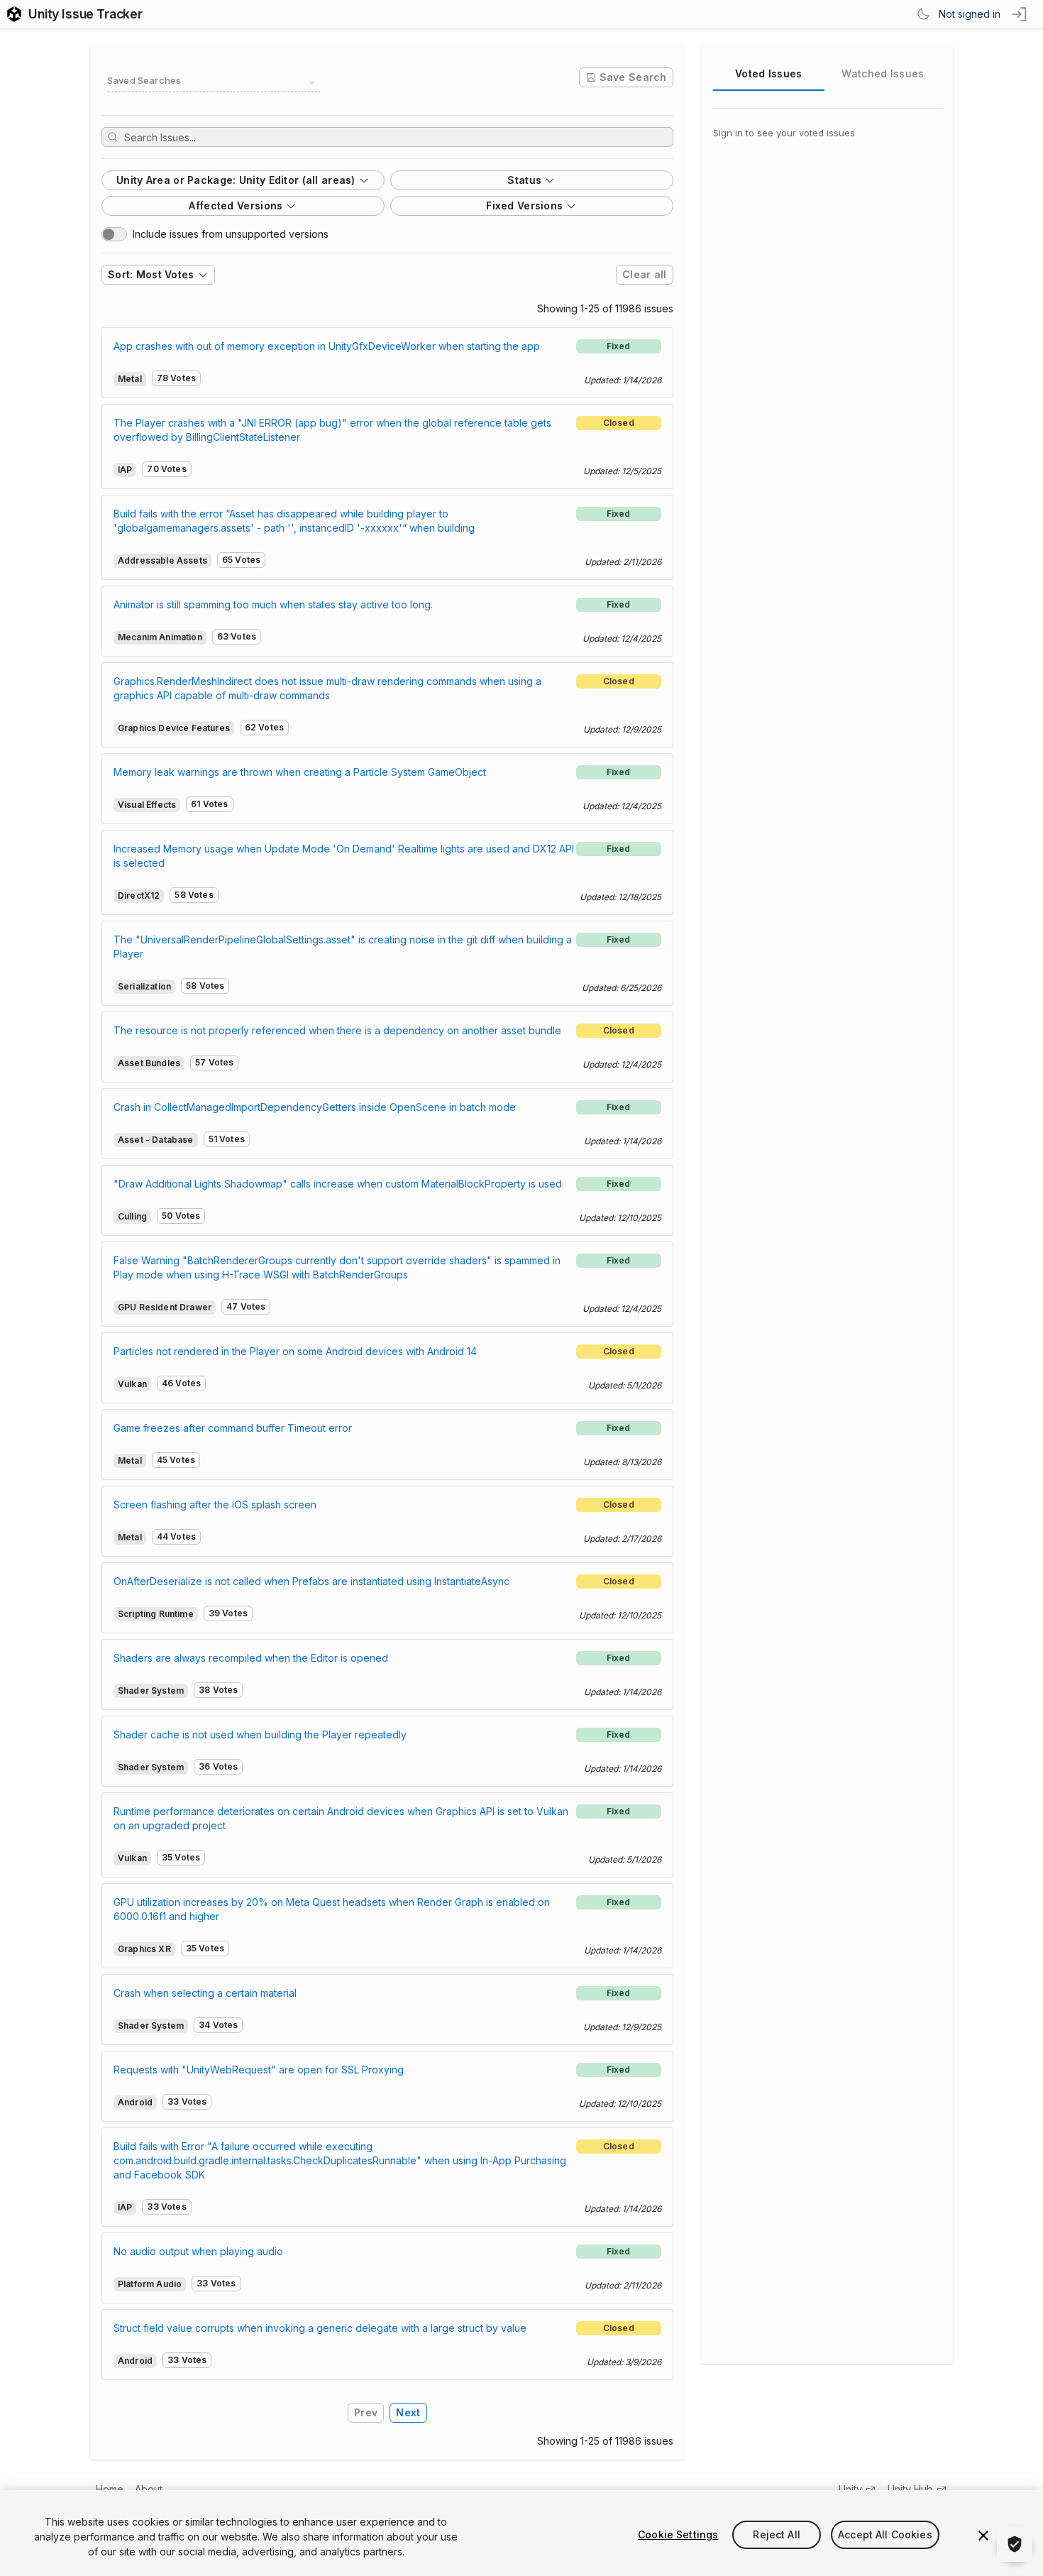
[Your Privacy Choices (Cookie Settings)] (1015, 2544)
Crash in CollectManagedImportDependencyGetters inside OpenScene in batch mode (315, 1107)
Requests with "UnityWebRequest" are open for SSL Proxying (259, 2070)
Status (524, 180)
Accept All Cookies (885, 2534)
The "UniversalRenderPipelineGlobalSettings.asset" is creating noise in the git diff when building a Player (343, 947)
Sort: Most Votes (151, 274)
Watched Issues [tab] (883, 73)
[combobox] (214, 83)
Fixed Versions (524, 205)
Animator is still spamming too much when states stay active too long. (273, 604)
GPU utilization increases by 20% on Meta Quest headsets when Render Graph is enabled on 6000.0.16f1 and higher (332, 1909)
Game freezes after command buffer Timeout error (233, 1428)
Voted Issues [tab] (768, 73)
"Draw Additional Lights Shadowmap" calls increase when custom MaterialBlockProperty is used (338, 1184)
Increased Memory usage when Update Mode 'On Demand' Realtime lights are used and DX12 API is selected (344, 856)
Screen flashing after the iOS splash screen (215, 1505)
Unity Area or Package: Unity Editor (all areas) (236, 180)
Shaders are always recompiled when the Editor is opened (251, 1658)
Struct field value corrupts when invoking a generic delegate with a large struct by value (320, 2328)
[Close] (983, 2536)
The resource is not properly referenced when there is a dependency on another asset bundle (337, 1030)
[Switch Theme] (923, 14)
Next (408, 2412)
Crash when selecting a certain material (205, 1993)
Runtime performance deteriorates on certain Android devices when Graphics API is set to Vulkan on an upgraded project (341, 1818)
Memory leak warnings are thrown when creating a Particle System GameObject (300, 772)
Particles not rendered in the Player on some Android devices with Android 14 (295, 1351)
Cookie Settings (678, 2534)
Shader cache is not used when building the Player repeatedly (260, 1734)
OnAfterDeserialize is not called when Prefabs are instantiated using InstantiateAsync (311, 1581)
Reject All (776, 2534)
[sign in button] (1020, 14)
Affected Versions (236, 205)
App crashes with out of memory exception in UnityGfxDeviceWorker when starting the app (327, 346)
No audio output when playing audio (198, 2251)
